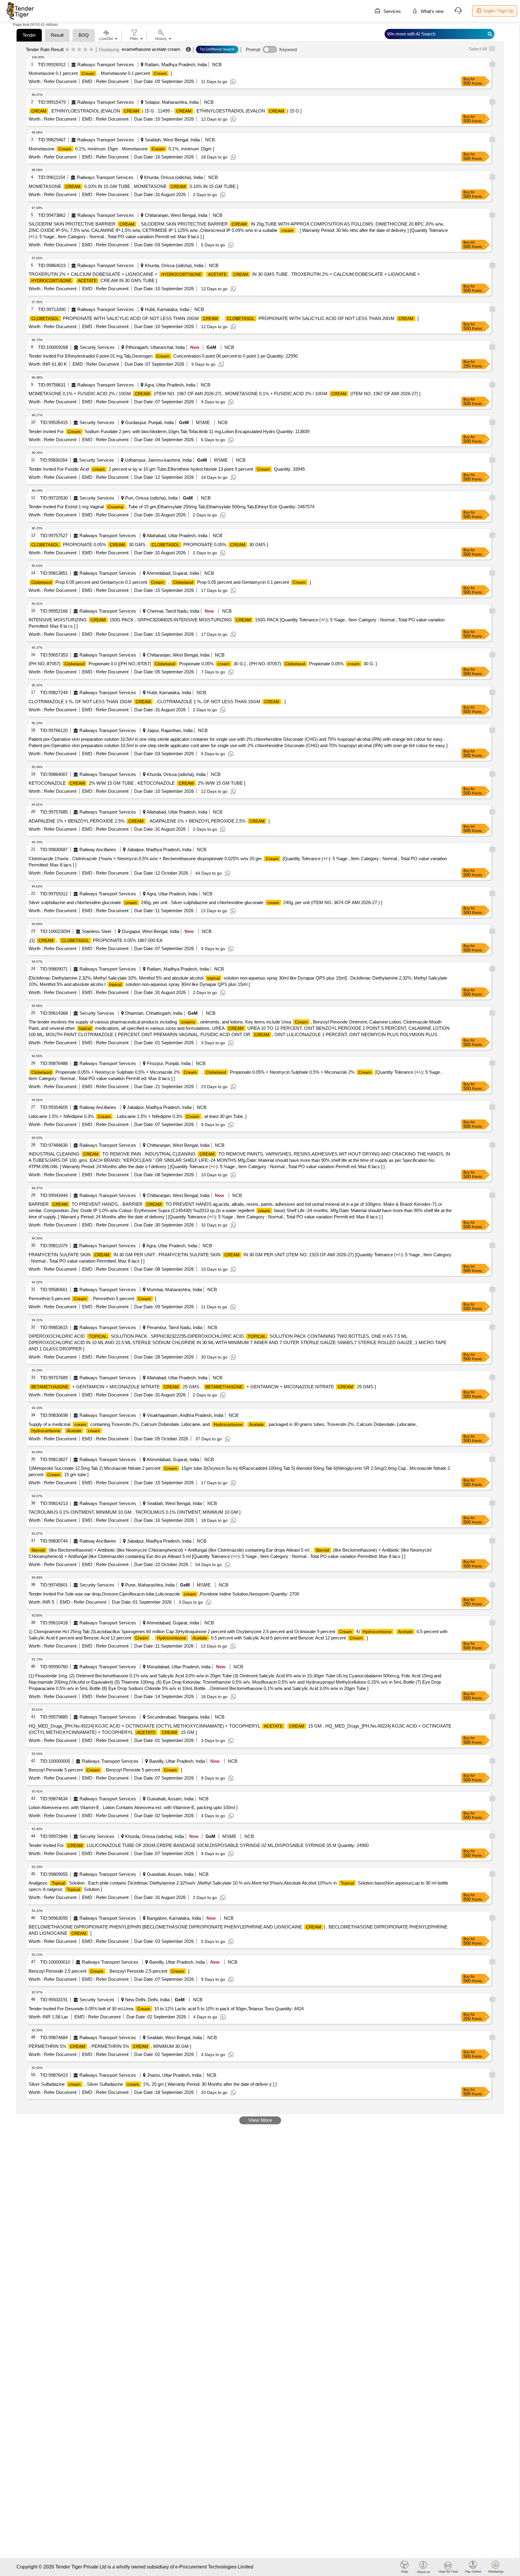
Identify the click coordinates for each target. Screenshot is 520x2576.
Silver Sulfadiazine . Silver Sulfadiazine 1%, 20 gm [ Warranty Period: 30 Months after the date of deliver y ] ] (153, 2084)
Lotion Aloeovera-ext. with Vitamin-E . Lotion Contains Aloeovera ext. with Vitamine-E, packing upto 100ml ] (133, 1807)
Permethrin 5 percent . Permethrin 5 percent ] (92, 1299)
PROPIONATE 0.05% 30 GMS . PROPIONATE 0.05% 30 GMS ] (150, 545)
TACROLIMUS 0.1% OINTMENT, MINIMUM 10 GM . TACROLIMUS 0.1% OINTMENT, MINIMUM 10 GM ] (135, 1512)
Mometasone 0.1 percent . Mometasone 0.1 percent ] (100, 73)
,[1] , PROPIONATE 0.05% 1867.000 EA (96, 940)
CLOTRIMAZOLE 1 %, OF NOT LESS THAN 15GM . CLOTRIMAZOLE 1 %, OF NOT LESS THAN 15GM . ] (157, 702)
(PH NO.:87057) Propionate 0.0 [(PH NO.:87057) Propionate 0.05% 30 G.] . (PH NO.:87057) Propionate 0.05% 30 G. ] (203, 664)
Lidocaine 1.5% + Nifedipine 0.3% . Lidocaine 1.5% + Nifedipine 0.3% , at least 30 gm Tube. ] (138, 1116)
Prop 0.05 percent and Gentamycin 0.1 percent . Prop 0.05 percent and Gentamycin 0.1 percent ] (171, 582)
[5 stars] (91, 50)
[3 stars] (79, 50)
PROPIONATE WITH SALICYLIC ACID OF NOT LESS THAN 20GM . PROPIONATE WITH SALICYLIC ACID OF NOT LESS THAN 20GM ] (225, 318)
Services (392, 11)
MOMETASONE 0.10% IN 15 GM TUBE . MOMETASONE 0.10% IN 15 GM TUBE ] (133, 186)
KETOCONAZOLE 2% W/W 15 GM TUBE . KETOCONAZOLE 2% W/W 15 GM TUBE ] (137, 783)
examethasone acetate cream (151, 49)
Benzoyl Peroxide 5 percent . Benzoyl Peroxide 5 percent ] (105, 1770)
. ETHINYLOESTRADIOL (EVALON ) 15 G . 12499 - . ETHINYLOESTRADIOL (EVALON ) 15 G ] (166, 111)
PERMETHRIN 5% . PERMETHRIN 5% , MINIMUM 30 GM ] (110, 2046)
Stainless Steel (96, 931)
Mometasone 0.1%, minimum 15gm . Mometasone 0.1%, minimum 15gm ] (121, 149)
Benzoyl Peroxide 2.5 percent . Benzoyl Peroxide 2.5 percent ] (109, 1971)
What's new (432, 11)
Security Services (97, 347)
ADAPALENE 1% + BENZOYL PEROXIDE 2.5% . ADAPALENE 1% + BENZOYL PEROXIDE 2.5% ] (149, 821)
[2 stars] (73, 50)
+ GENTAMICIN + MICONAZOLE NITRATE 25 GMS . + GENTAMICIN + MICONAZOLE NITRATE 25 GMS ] (204, 1387)
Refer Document (60, 81)
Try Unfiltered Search (217, 49)
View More (260, 2120)
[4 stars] (85, 50)
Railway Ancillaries (98, 849)
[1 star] (67, 50)
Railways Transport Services (106, 65)
